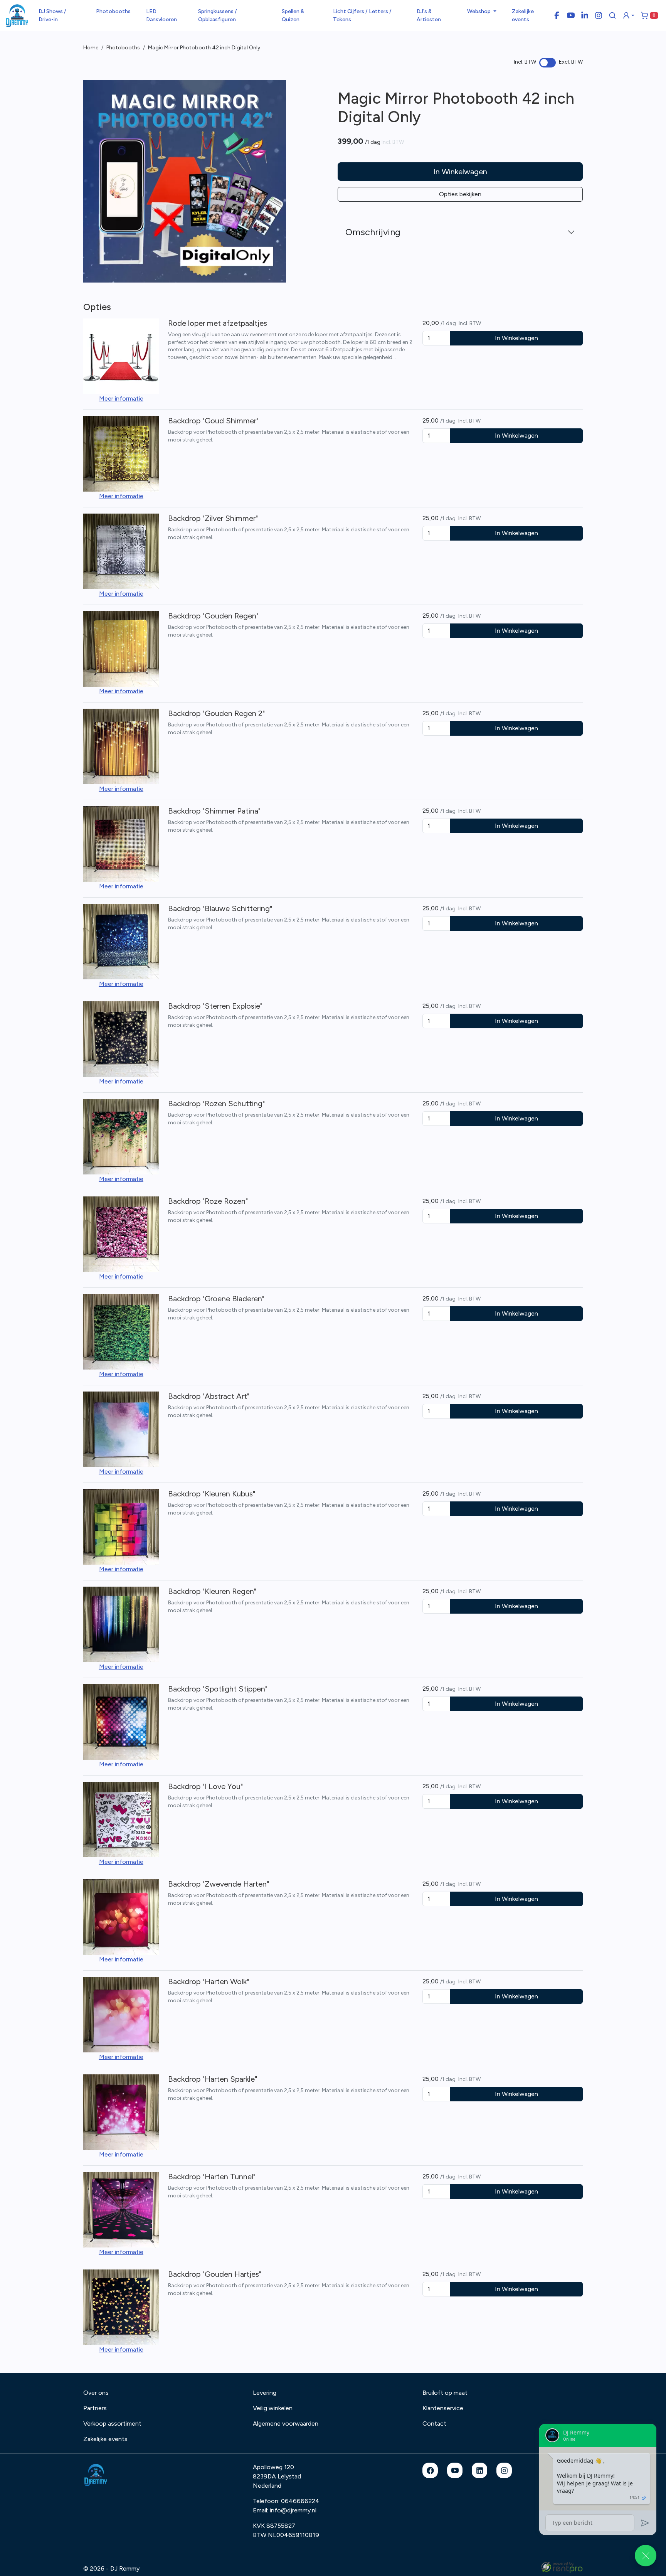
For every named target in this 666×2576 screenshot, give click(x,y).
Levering (265, 2393)
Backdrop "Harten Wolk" (209, 1981)
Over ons (96, 2393)
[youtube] (455, 2470)
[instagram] (504, 2470)
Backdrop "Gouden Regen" (213, 616)
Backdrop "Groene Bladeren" (216, 1299)
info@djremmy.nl (293, 2510)
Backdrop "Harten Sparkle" (213, 2079)
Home (91, 48)
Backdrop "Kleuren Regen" (212, 1591)
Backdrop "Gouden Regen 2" (216, 713)
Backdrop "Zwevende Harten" (219, 1884)
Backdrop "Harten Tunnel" (212, 2177)
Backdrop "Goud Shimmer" (213, 421)
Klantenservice (443, 2408)
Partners (95, 2408)
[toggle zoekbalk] (612, 15)
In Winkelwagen (460, 172)
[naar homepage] (17, 16)
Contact (434, 2424)
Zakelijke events (523, 15)
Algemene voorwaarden (286, 2424)
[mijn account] (629, 15)
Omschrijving (373, 232)
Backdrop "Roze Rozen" (208, 1201)
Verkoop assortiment (112, 2424)
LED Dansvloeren (161, 15)
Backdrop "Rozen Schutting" (216, 1104)
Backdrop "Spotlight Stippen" (218, 1689)
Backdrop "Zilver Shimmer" (213, 518)
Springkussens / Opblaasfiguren (218, 15)
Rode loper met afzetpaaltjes (218, 323)
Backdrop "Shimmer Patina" (214, 811)
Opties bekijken (460, 194)
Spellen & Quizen (293, 15)
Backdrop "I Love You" (205, 1786)
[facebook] (430, 2470)
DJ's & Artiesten (429, 15)
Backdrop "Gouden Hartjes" (215, 2274)
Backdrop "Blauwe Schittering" (220, 908)
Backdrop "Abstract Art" (209, 1396)
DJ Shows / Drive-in (52, 15)
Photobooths (113, 11)
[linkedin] (479, 2470)
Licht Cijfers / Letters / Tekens (362, 15)
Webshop (479, 11)
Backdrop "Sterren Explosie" (215, 1006)
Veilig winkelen (273, 2408)
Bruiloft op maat (445, 2393)
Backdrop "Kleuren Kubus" (212, 1494)
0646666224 (300, 2501)
